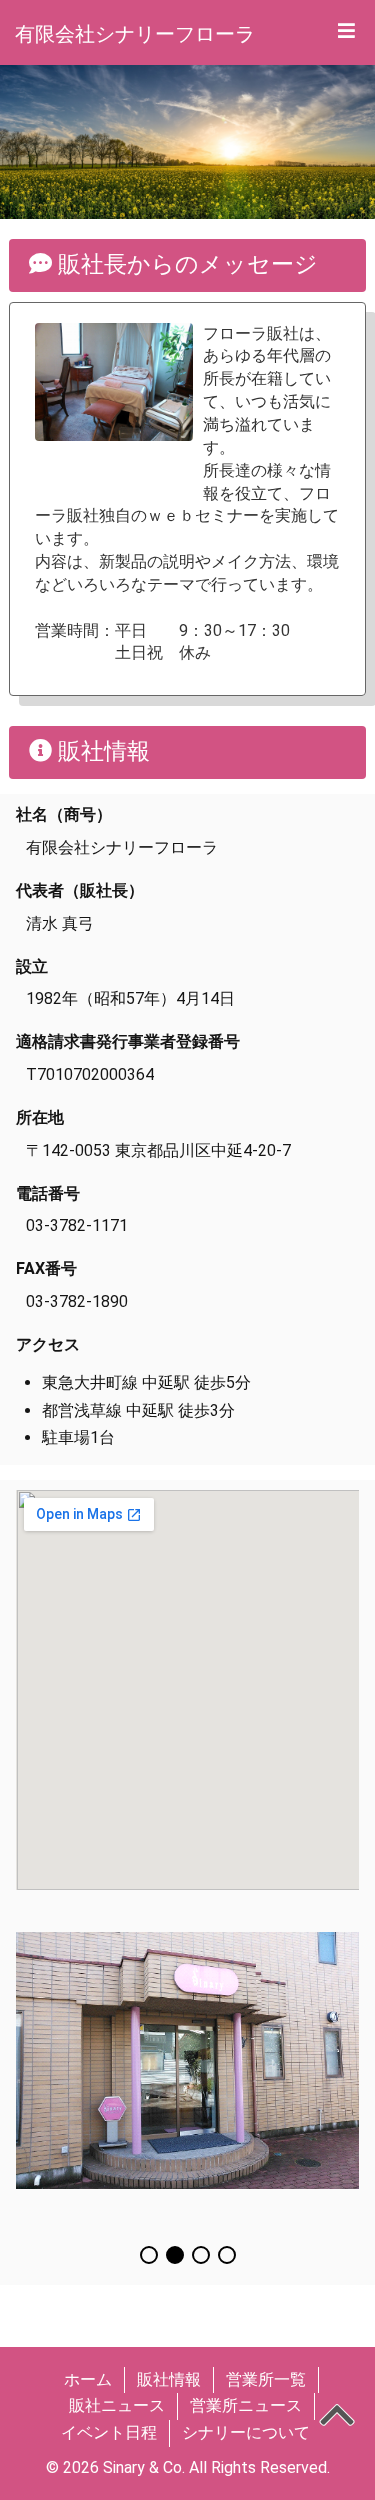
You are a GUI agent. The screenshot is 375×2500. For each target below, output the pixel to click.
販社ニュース (117, 2405)
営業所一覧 (266, 2379)
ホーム (88, 2379)
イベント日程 (109, 2432)
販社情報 (169, 2379)
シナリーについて (246, 2432)
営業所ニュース (246, 2405)
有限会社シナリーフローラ (135, 34)
